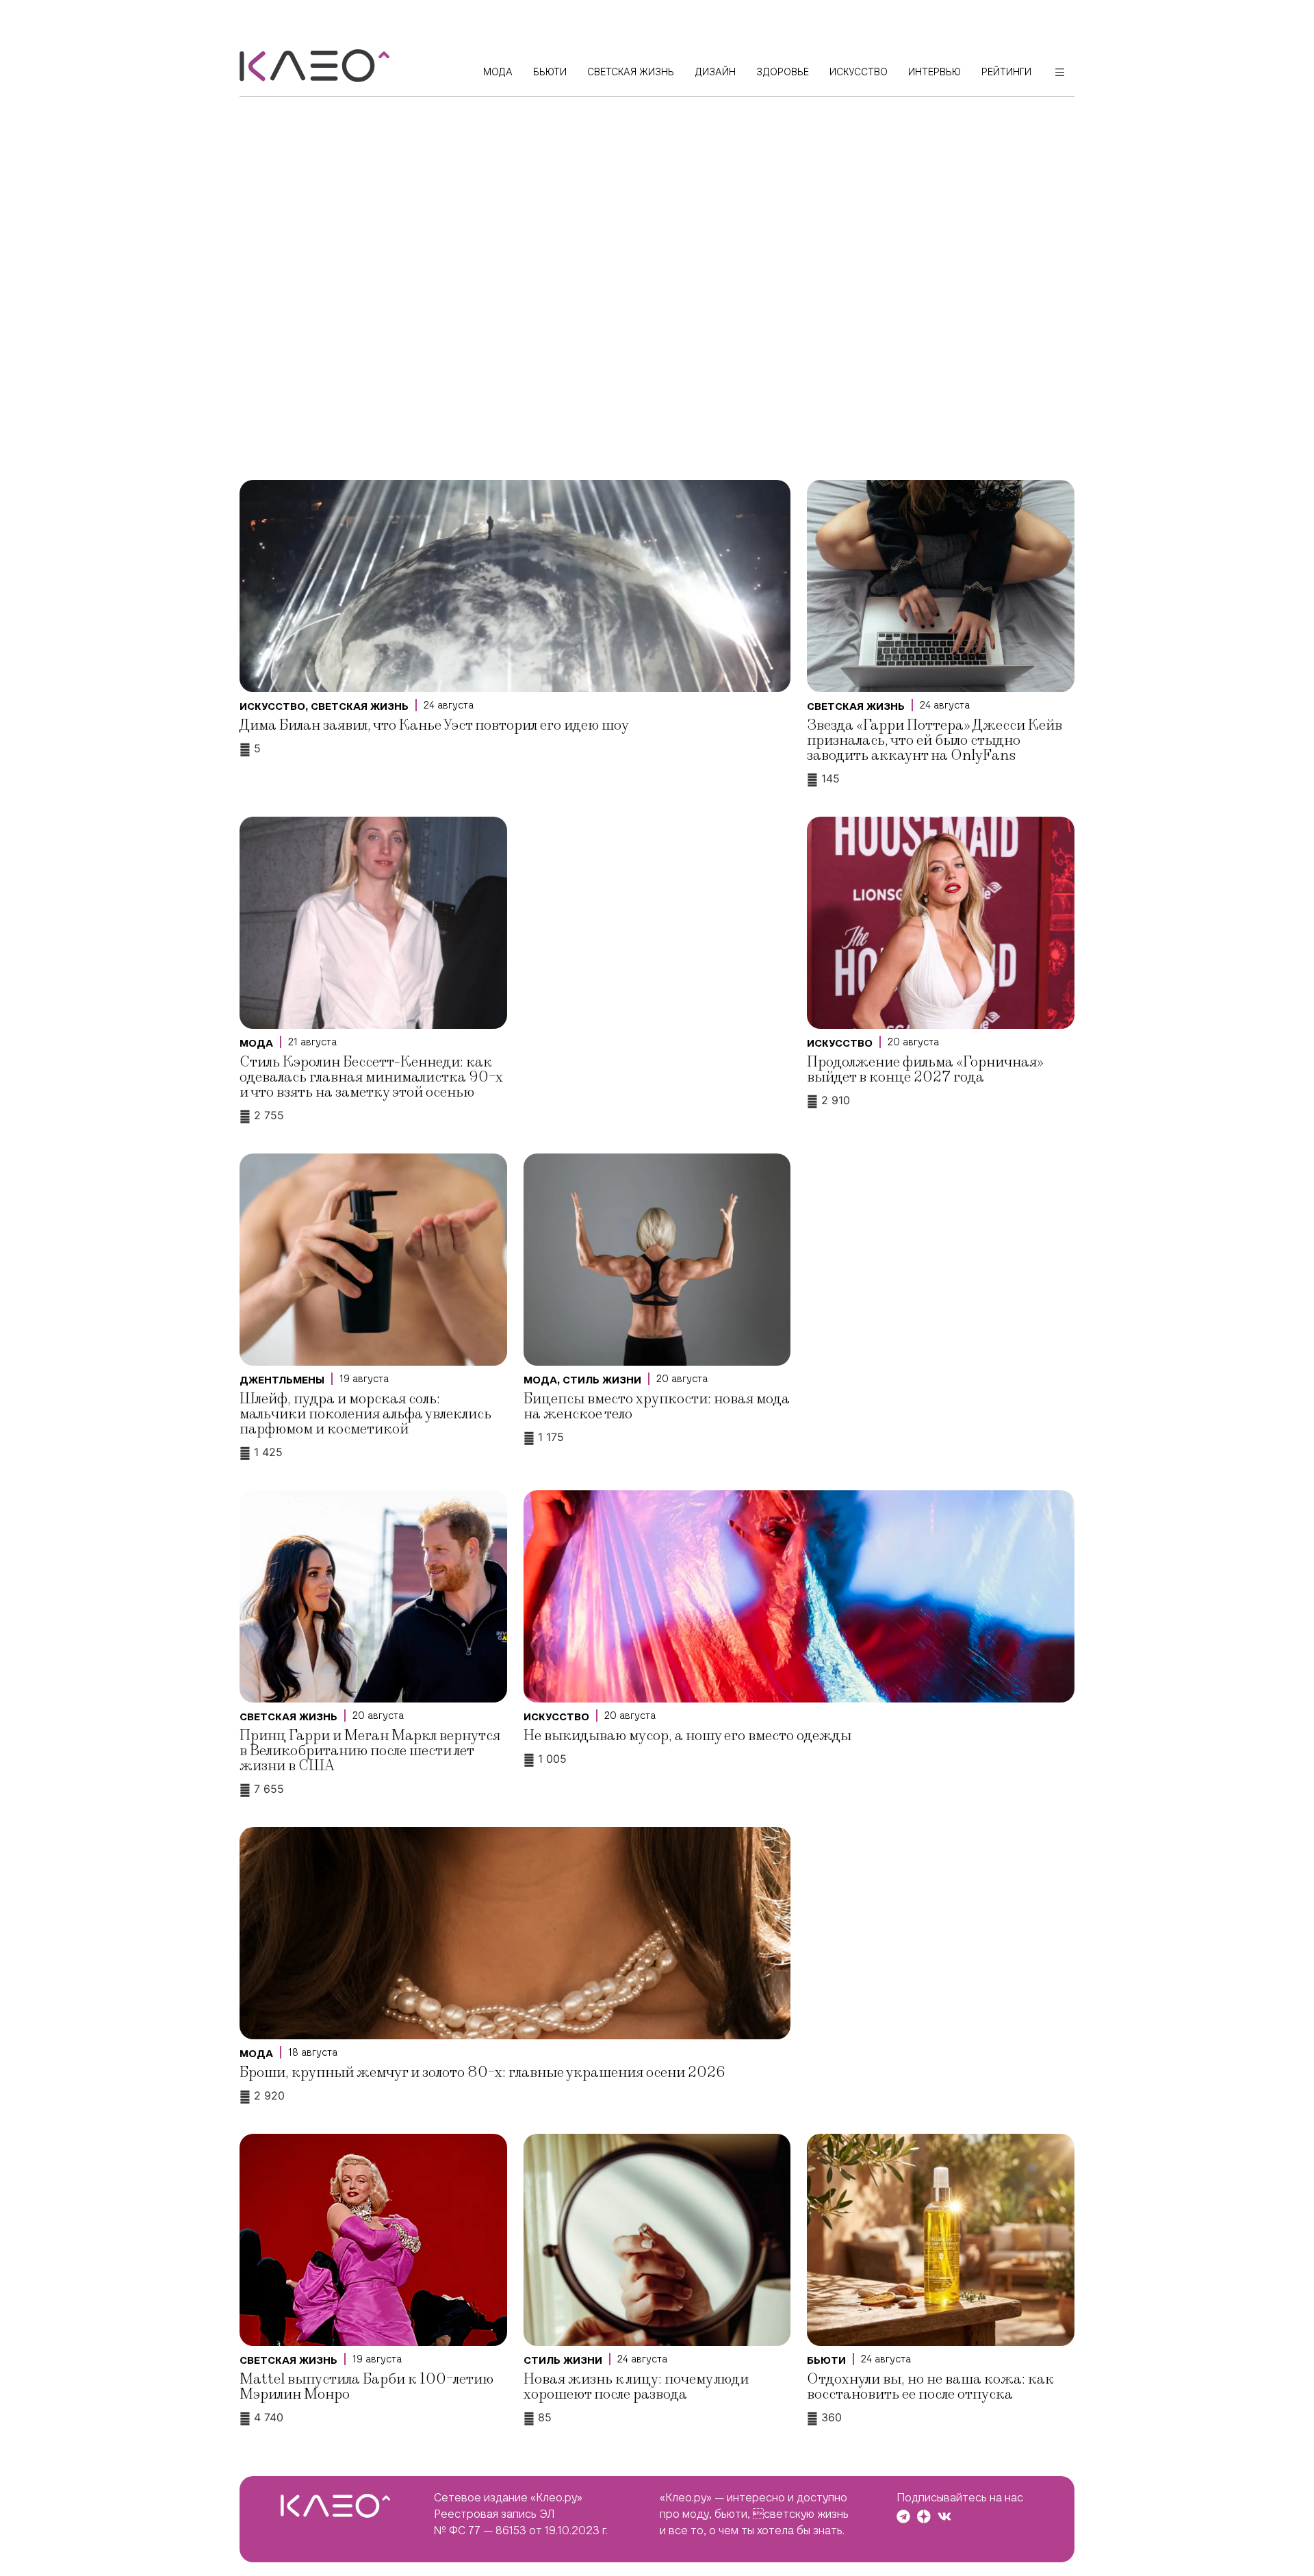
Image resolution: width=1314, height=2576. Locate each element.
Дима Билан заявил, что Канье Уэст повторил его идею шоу (434, 725)
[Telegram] (903, 2516)
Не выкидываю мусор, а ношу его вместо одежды (687, 1736)
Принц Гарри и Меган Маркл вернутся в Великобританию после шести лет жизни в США (370, 1751)
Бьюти (826, 2360)
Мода (256, 1043)
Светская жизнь (360, 706)
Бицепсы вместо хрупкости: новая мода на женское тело (657, 1406)
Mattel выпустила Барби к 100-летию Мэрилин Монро (366, 2387)
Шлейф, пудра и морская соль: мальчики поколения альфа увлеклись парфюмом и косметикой (365, 1414)
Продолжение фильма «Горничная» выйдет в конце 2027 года (925, 1070)
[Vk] (944, 2516)
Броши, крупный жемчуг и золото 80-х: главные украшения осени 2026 (482, 2073)
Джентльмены (282, 1380)
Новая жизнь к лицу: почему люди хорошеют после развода (636, 2387)
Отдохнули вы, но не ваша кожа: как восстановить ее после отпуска (930, 2387)
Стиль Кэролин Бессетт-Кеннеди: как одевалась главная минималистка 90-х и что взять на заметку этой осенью (371, 1077)
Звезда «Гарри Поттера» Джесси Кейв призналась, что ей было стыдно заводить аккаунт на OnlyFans (935, 740)
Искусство (272, 706)
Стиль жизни (602, 1380)
